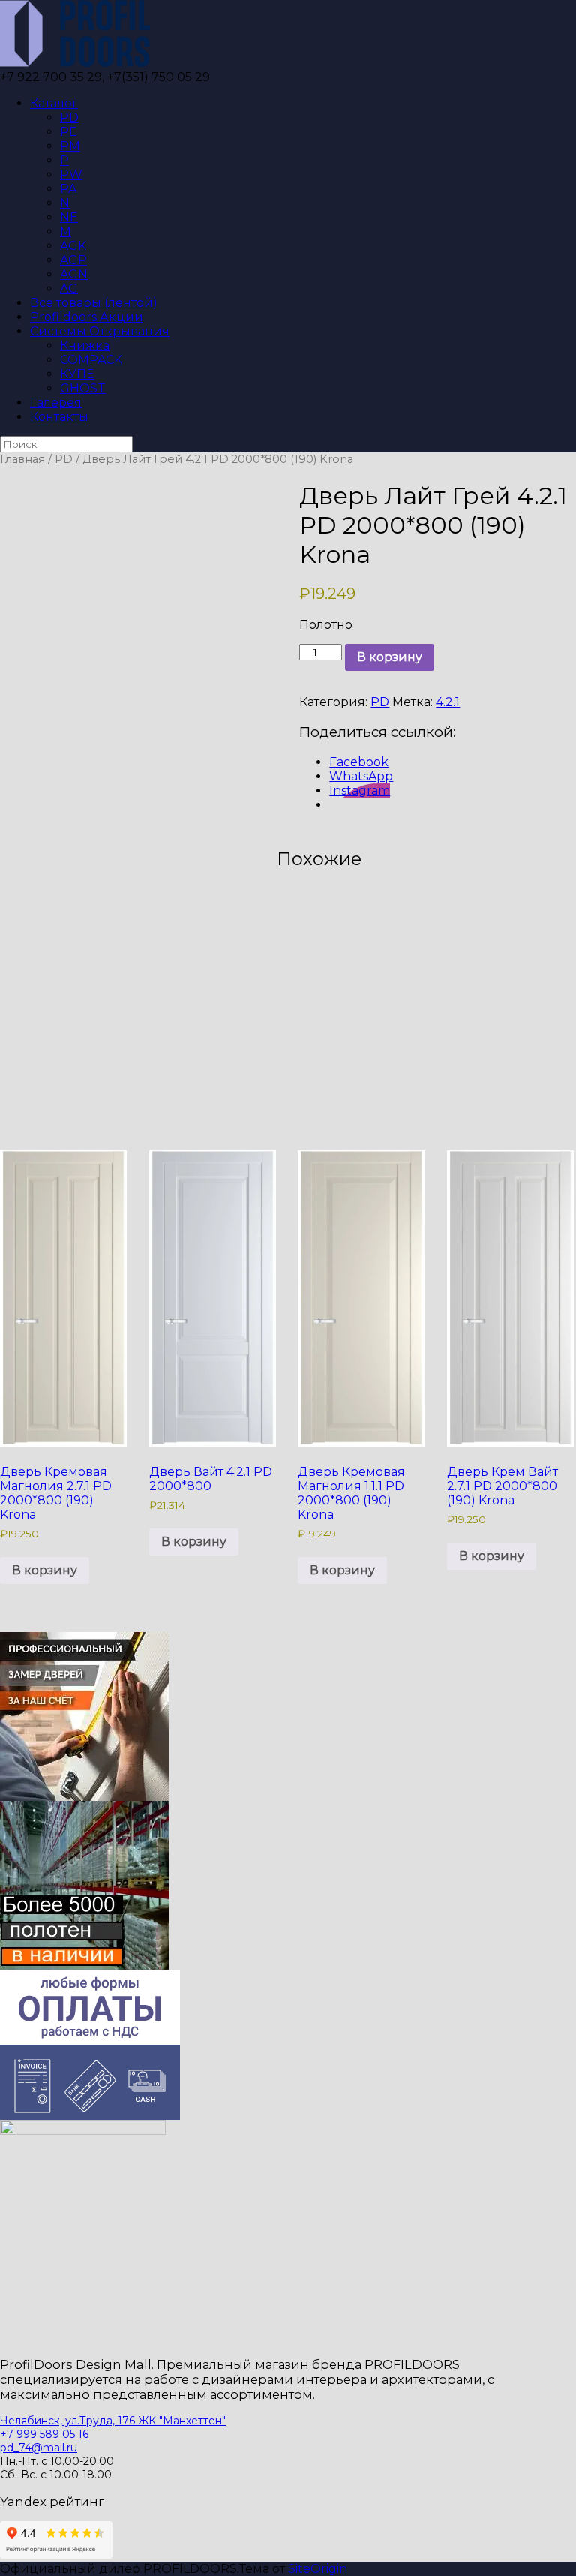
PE (69, 132)
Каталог (54, 103)
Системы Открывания (100, 331)
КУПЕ (77, 374)
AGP (73, 260)
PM (70, 146)
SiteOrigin (318, 2569)
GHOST (83, 388)
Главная (22, 459)
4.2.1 (448, 702)
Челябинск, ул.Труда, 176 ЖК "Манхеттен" (113, 2421)
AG (69, 289)
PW (71, 174)
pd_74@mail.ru (39, 2448)
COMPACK (91, 360)
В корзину (390, 657)
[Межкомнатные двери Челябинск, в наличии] (75, 63)
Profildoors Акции (87, 317)
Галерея (56, 403)
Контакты (59, 417)
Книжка (85, 346)
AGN (74, 274)
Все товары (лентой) (94, 303)
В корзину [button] (45, 1570)
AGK (73, 246)
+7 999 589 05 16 (44, 2434)
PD (69, 117)
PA (68, 189)
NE (69, 217)
